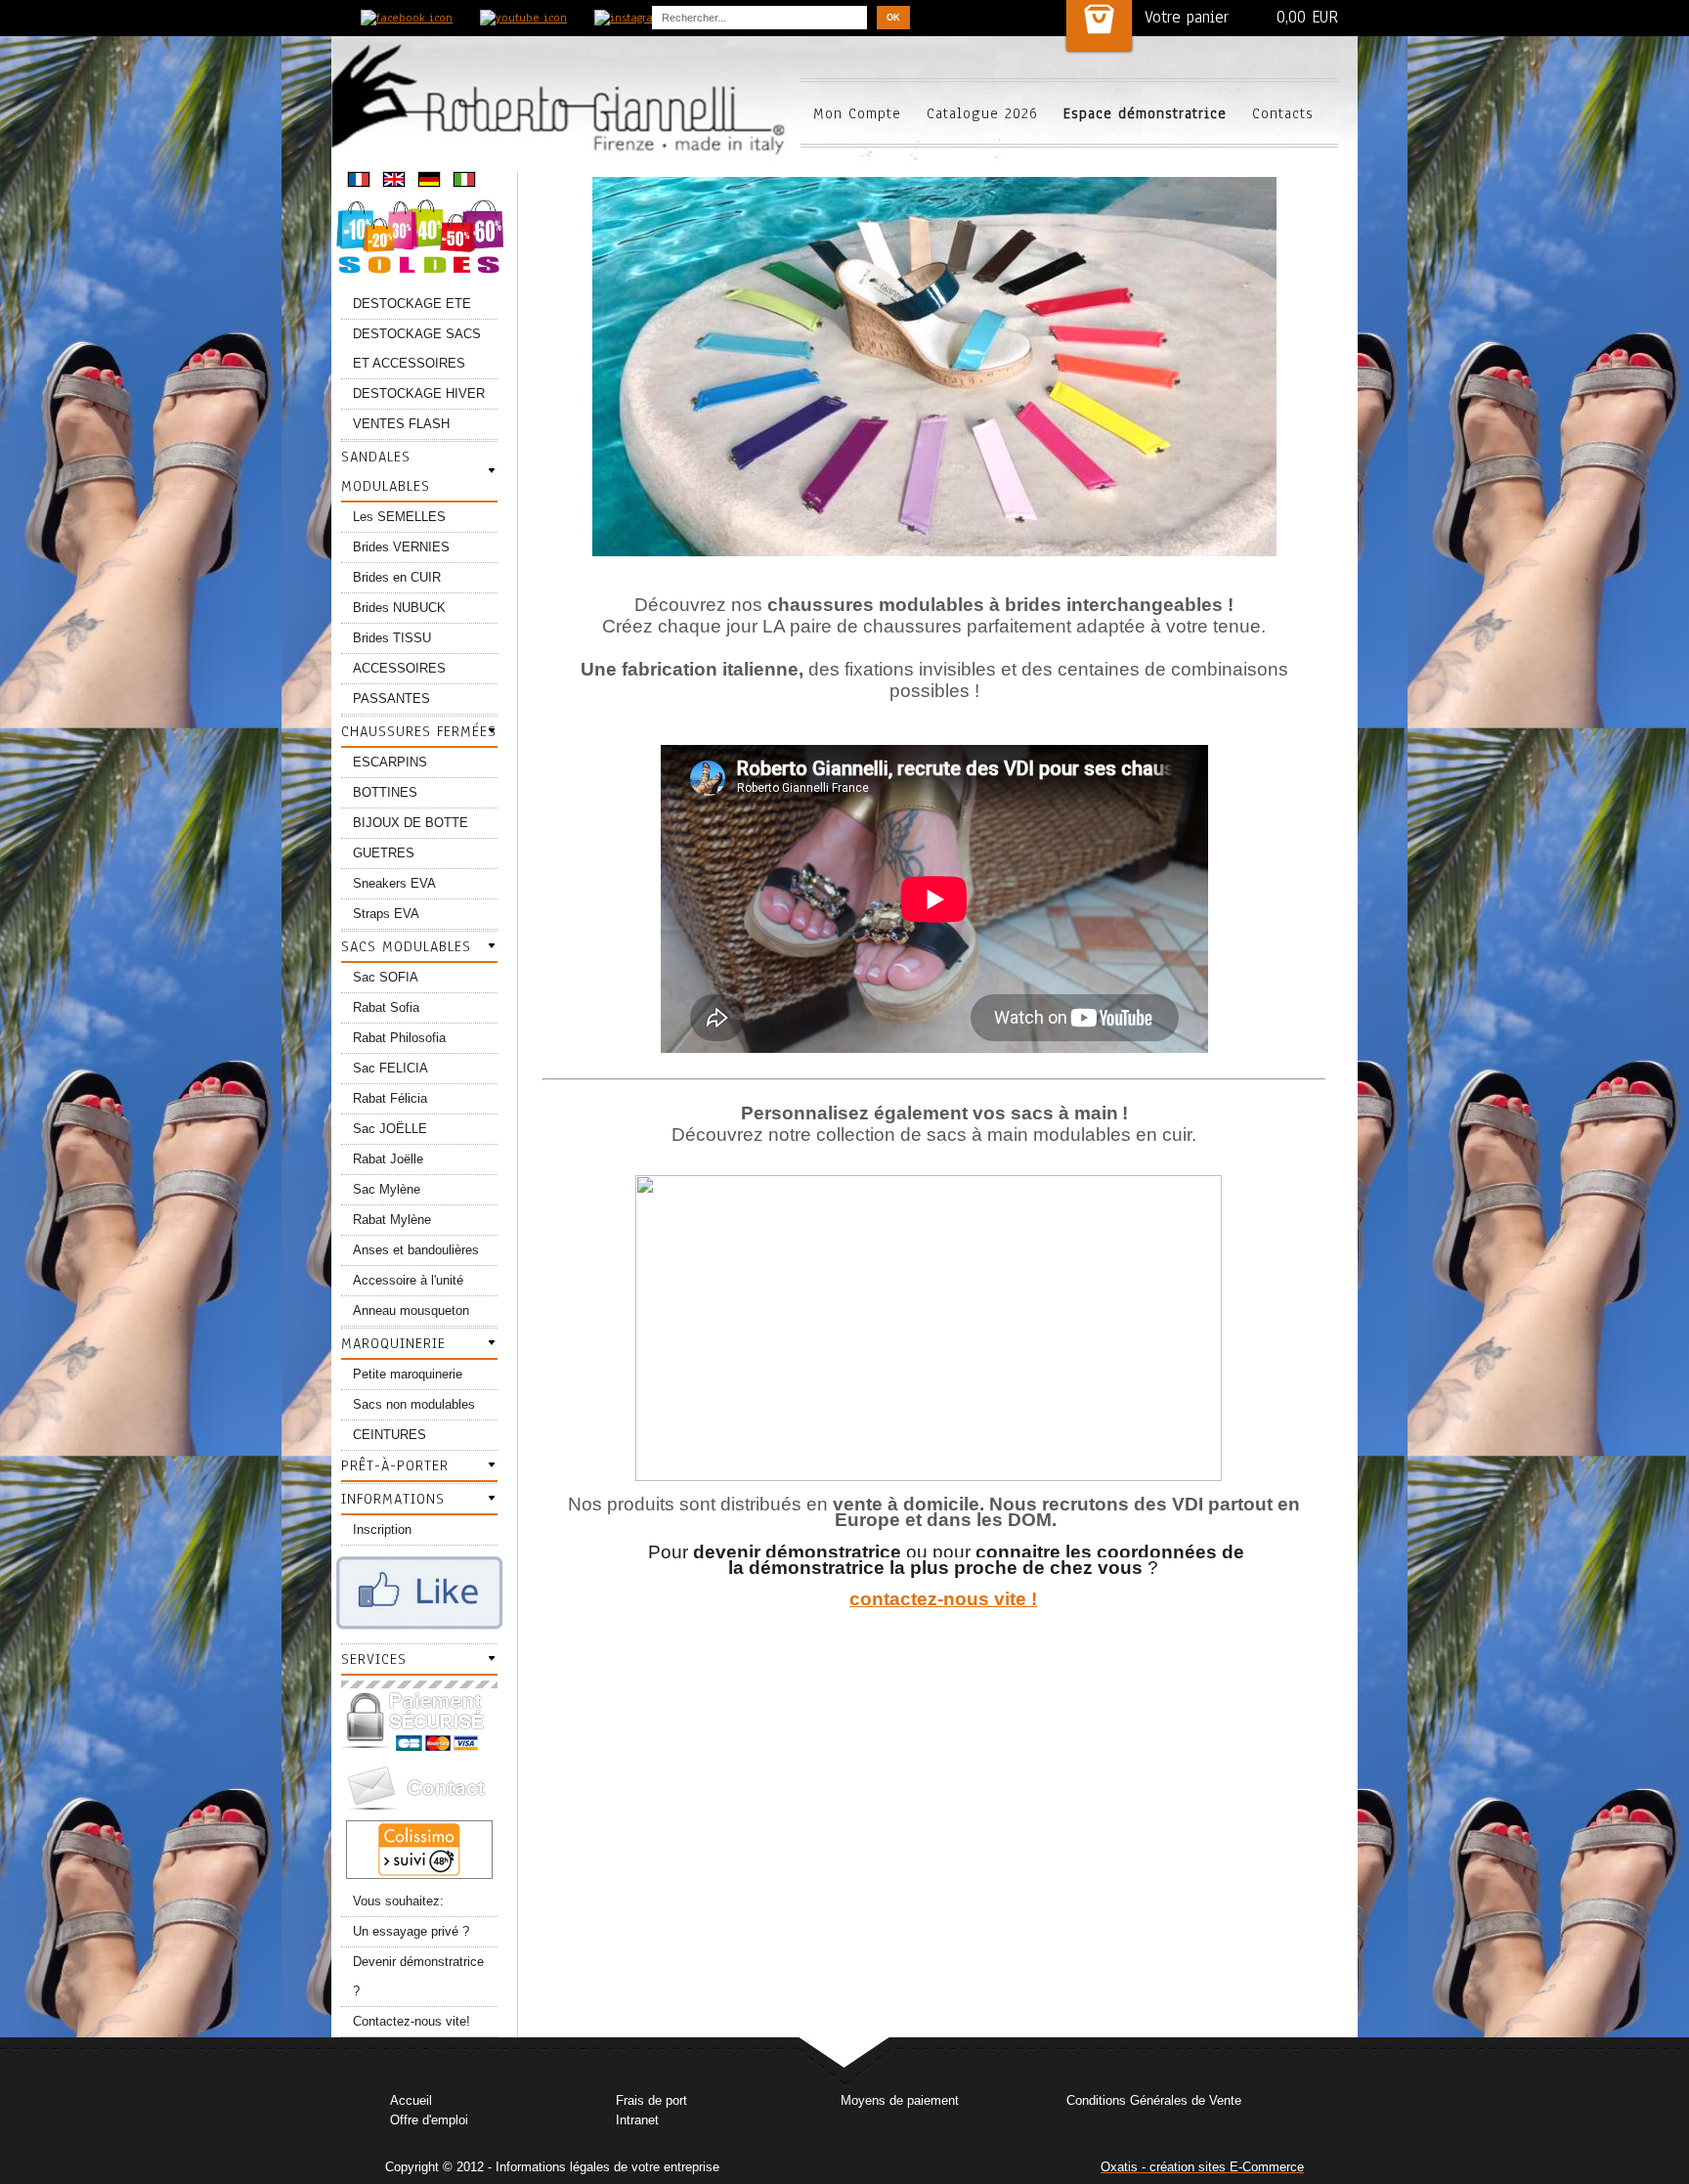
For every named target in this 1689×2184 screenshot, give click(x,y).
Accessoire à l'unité (408, 1280)
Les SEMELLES (399, 517)
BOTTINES (385, 792)
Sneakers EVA (394, 883)
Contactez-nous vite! (411, 2021)
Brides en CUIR (397, 577)
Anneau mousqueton (411, 1310)
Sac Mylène (387, 1189)
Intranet (637, 2120)
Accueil (411, 2100)
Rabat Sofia (386, 1007)
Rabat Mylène (392, 1220)
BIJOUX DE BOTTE (411, 823)
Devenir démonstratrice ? (418, 1976)
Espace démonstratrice (1145, 113)
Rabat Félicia (390, 1098)
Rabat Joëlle (388, 1159)
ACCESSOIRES (399, 668)
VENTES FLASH (401, 424)
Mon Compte (857, 113)
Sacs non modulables (414, 1404)
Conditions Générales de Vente (1154, 2100)
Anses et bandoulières (416, 1250)
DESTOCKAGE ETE (412, 304)
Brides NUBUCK (399, 608)
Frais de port (651, 2100)
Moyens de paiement (900, 2100)
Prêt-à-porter (395, 1465)
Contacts (1283, 113)
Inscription (382, 1529)
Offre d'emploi (429, 2120)
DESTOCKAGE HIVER (419, 393)
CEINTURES (390, 1435)
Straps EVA (386, 914)
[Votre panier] (1099, 26)
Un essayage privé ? (411, 1931)
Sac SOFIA (386, 977)
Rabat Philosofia (399, 1038)
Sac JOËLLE (390, 1129)
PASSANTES (391, 699)
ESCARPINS (390, 762)
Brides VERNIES (401, 547)
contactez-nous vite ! (943, 1599)
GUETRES (384, 853)
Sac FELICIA (390, 1068)
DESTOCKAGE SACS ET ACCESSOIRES (417, 349)
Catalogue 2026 (982, 113)
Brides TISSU (392, 638)
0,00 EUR (1307, 17)
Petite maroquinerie (408, 1374)
